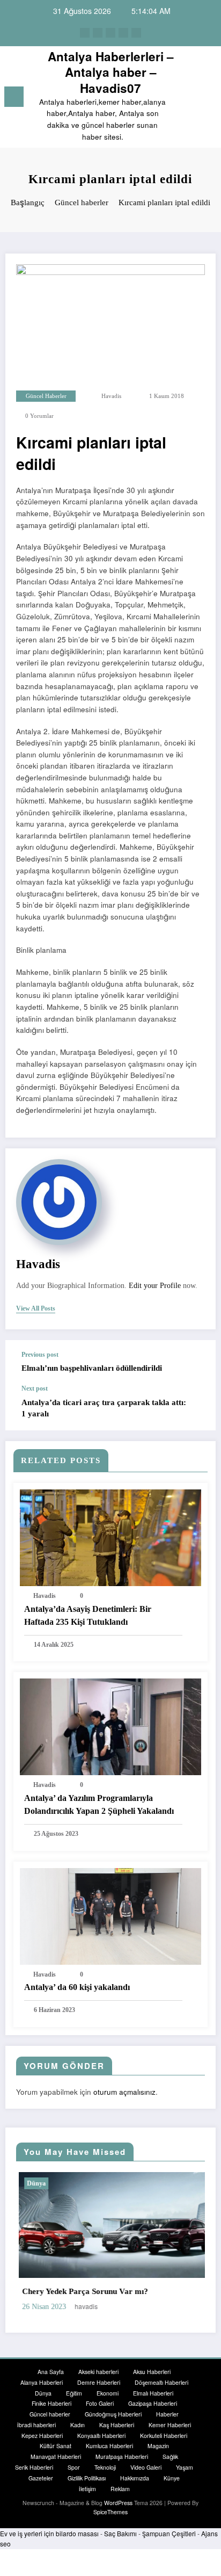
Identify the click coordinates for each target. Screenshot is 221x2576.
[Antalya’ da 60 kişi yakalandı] (110, 1915)
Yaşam (185, 2465)
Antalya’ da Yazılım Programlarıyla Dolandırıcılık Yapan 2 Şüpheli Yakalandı (99, 1804)
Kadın (78, 2422)
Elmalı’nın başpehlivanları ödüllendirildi (92, 1368)
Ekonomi (108, 2390)
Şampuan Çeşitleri (169, 2531)
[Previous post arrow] (196, 1362)
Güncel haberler (46, 396)
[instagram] (123, 33)
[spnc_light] (207, 99)
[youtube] (136, 33)
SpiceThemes (110, 2510)
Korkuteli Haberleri (164, 2433)
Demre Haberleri (99, 2380)
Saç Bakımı (120, 2531)
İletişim (87, 2486)
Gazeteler (41, 2475)
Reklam (120, 2486)
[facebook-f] (85, 33)
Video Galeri (146, 2465)
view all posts (36, 1308)
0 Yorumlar (39, 416)
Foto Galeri (100, 2401)
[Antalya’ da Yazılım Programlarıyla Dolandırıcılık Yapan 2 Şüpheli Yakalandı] (110, 1726)
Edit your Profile (155, 1286)
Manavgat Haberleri (56, 2454)
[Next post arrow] (196, 1408)
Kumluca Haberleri (109, 2444)
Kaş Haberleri (117, 2422)
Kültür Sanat (56, 2444)
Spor (74, 2465)
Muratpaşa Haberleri (122, 2454)
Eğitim (74, 2390)
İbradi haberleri (36, 2422)
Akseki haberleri (98, 2369)
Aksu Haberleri (152, 2369)
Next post (35, 1388)
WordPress (118, 2501)
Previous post (40, 1355)
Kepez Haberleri (42, 2433)
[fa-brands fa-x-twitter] (98, 33)
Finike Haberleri (51, 2401)
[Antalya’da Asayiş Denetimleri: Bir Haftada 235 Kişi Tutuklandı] (110, 1536)
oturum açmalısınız (124, 2092)
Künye (172, 2475)
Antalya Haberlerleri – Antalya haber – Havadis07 (111, 72)
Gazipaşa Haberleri (153, 2401)
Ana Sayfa (51, 2369)
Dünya (95, 2183)
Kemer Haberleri (170, 2422)
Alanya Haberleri (42, 2380)
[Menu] (14, 97)
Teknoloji (105, 2465)
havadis (111, 396)
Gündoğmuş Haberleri (113, 2412)
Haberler (167, 2412)
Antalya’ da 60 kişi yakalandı (77, 1987)
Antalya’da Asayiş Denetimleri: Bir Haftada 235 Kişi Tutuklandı (88, 1615)
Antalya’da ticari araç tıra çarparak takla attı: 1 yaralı (104, 1408)
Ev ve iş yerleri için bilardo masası (49, 2531)
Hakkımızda (135, 2475)
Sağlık (170, 2454)
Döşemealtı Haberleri (161, 2380)
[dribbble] (110, 33)
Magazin (158, 2444)
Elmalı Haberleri (153, 2390)
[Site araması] (189, 99)
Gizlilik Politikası (87, 2475)
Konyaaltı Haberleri (101, 2433)
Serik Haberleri (34, 2465)
